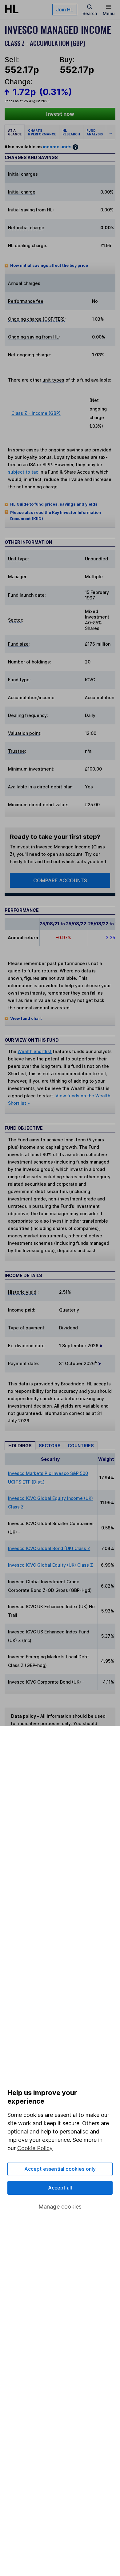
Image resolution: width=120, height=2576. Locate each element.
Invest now (60, 114)
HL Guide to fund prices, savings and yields (54, 504)
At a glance (15, 132)
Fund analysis (95, 132)
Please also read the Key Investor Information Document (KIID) (56, 516)
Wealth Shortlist (35, 1051)
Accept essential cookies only (60, 2169)
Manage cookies (60, 2207)
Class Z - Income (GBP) (36, 413)
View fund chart (26, 1018)
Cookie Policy (35, 2148)
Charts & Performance (42, 132)
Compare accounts (60, 880)
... (111, 132)
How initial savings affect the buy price (49, 265)
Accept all (60, 2188)
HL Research (71, 132)
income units (57, 147)
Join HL (65, 10)
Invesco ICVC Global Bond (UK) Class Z (49, 1548)
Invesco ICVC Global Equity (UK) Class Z (50, 1565)
